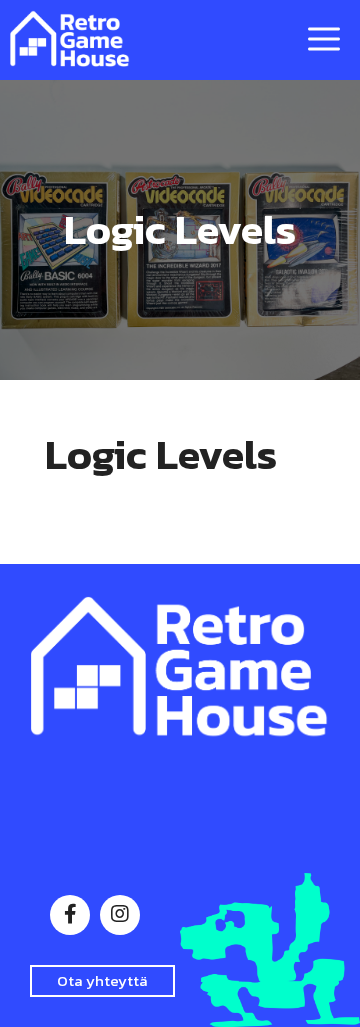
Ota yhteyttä (102, 980)
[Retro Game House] (70, 40)
